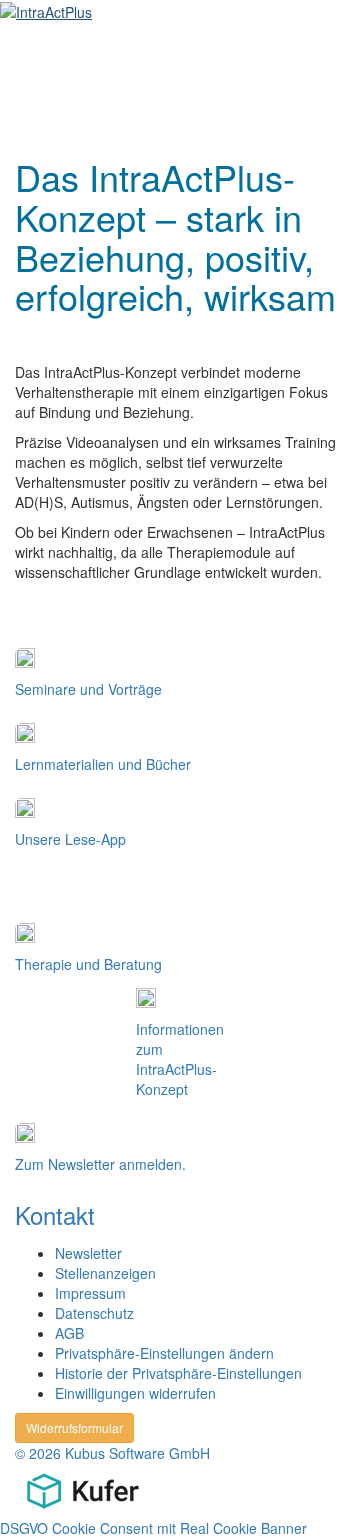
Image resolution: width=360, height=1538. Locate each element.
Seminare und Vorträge (88, 689)
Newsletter (88, 1253)
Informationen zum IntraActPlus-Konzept (180, 1059)
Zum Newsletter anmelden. (100, 1164)
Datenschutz (94, 1313)
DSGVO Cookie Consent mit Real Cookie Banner (153, 1528)
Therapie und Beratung (88, 964)
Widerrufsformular (74, 1427)
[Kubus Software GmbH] (82, 1488)
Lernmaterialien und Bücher (103, 764)
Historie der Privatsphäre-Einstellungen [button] (178, 1373)
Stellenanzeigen (105, 1273)
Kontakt (55, 1214)
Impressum (90, 1293)
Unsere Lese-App (70, 839)
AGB (69, 1333)
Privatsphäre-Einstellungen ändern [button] (164, 1353)
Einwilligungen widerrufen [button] (135, 1393)
